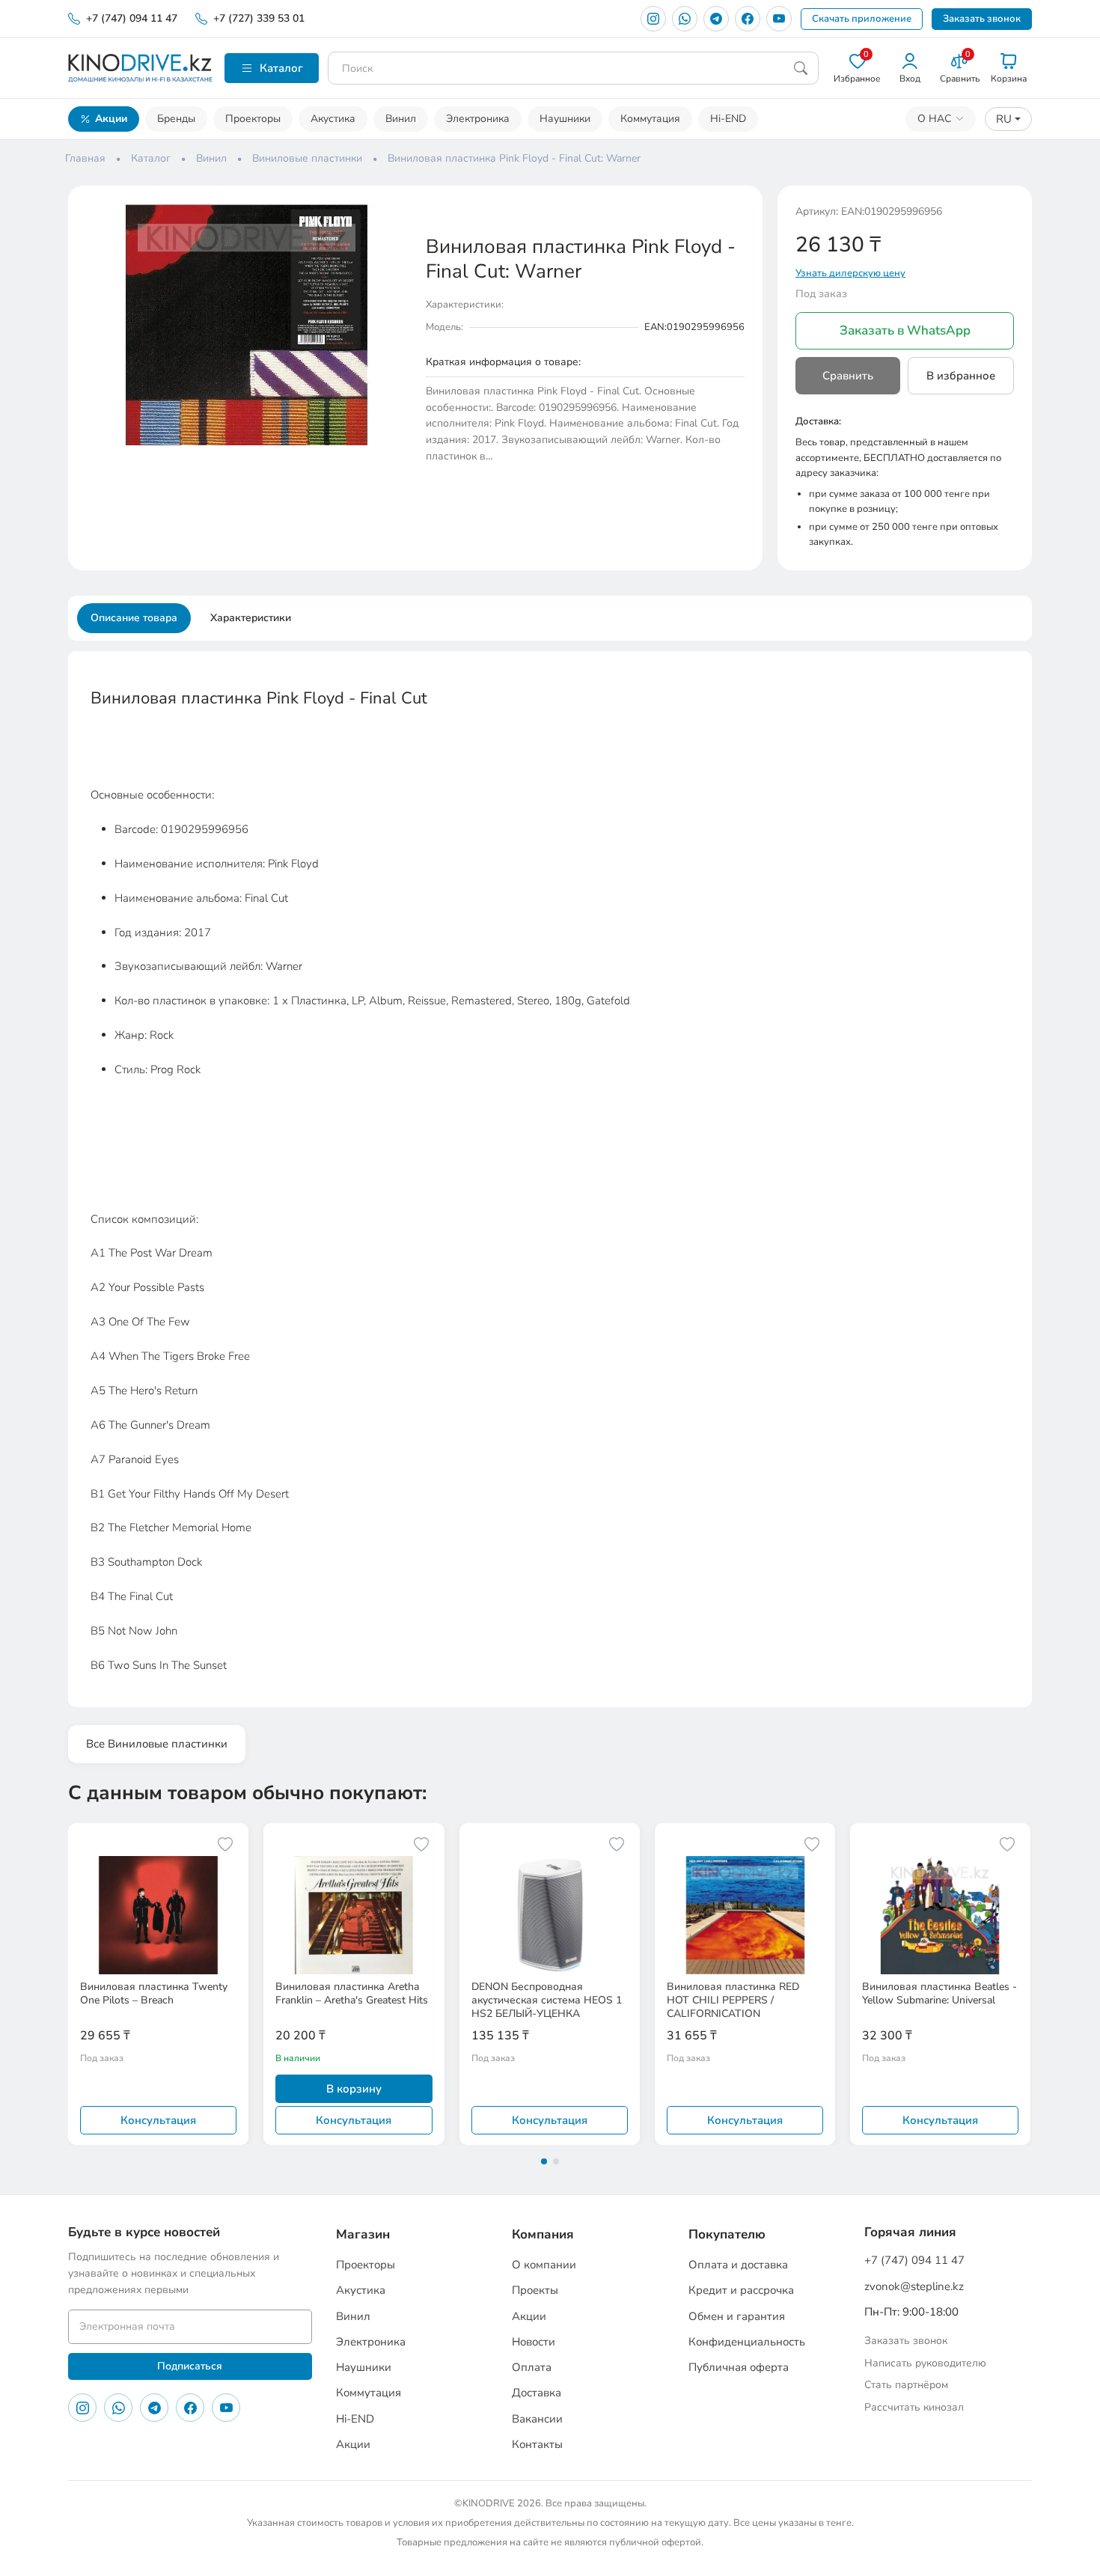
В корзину (354, 2089)
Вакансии (537, 2419)
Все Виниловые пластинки (157, 1744)
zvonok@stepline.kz (914, 2286)
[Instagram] (653, 19)
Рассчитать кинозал (914, 2407)
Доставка (537, 2393)
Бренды (176, 119)
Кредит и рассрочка (741, 2290)
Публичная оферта (739, 2367)
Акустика (333, 119)
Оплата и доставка (738, 2265)
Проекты (535, 2290)
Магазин (363, 2234)
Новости (534, 2342)
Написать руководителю (925, 2363)
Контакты (537, 2444)
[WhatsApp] (685, 19)
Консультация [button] (158, 2120)
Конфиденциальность (747, 2342)
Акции (111, 119)
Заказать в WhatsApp (905, 330)
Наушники (565, 119)
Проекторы (253, 119)
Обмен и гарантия (737, 2316)
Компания (543, 2234)
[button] (394, 217)
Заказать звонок (982, 19)
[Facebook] (748, 19)
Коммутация (650, 119)
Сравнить (848, 376)
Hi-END (728, 119)
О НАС (934, 119)
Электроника (478, 119)
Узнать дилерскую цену (850, 273)
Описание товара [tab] (134, 618)
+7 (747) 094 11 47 (132, 18)
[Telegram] (716, 19)
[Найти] (801, 68)
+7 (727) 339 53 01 (259, 18)
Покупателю (727, 2234)
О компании (544, 2265)
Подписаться (190, 2366)
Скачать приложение (862, 19)
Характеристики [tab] (251, 618)
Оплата (532, 2367)
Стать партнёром (906, 2385)
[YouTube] (779, 19)
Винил (401, 119)
